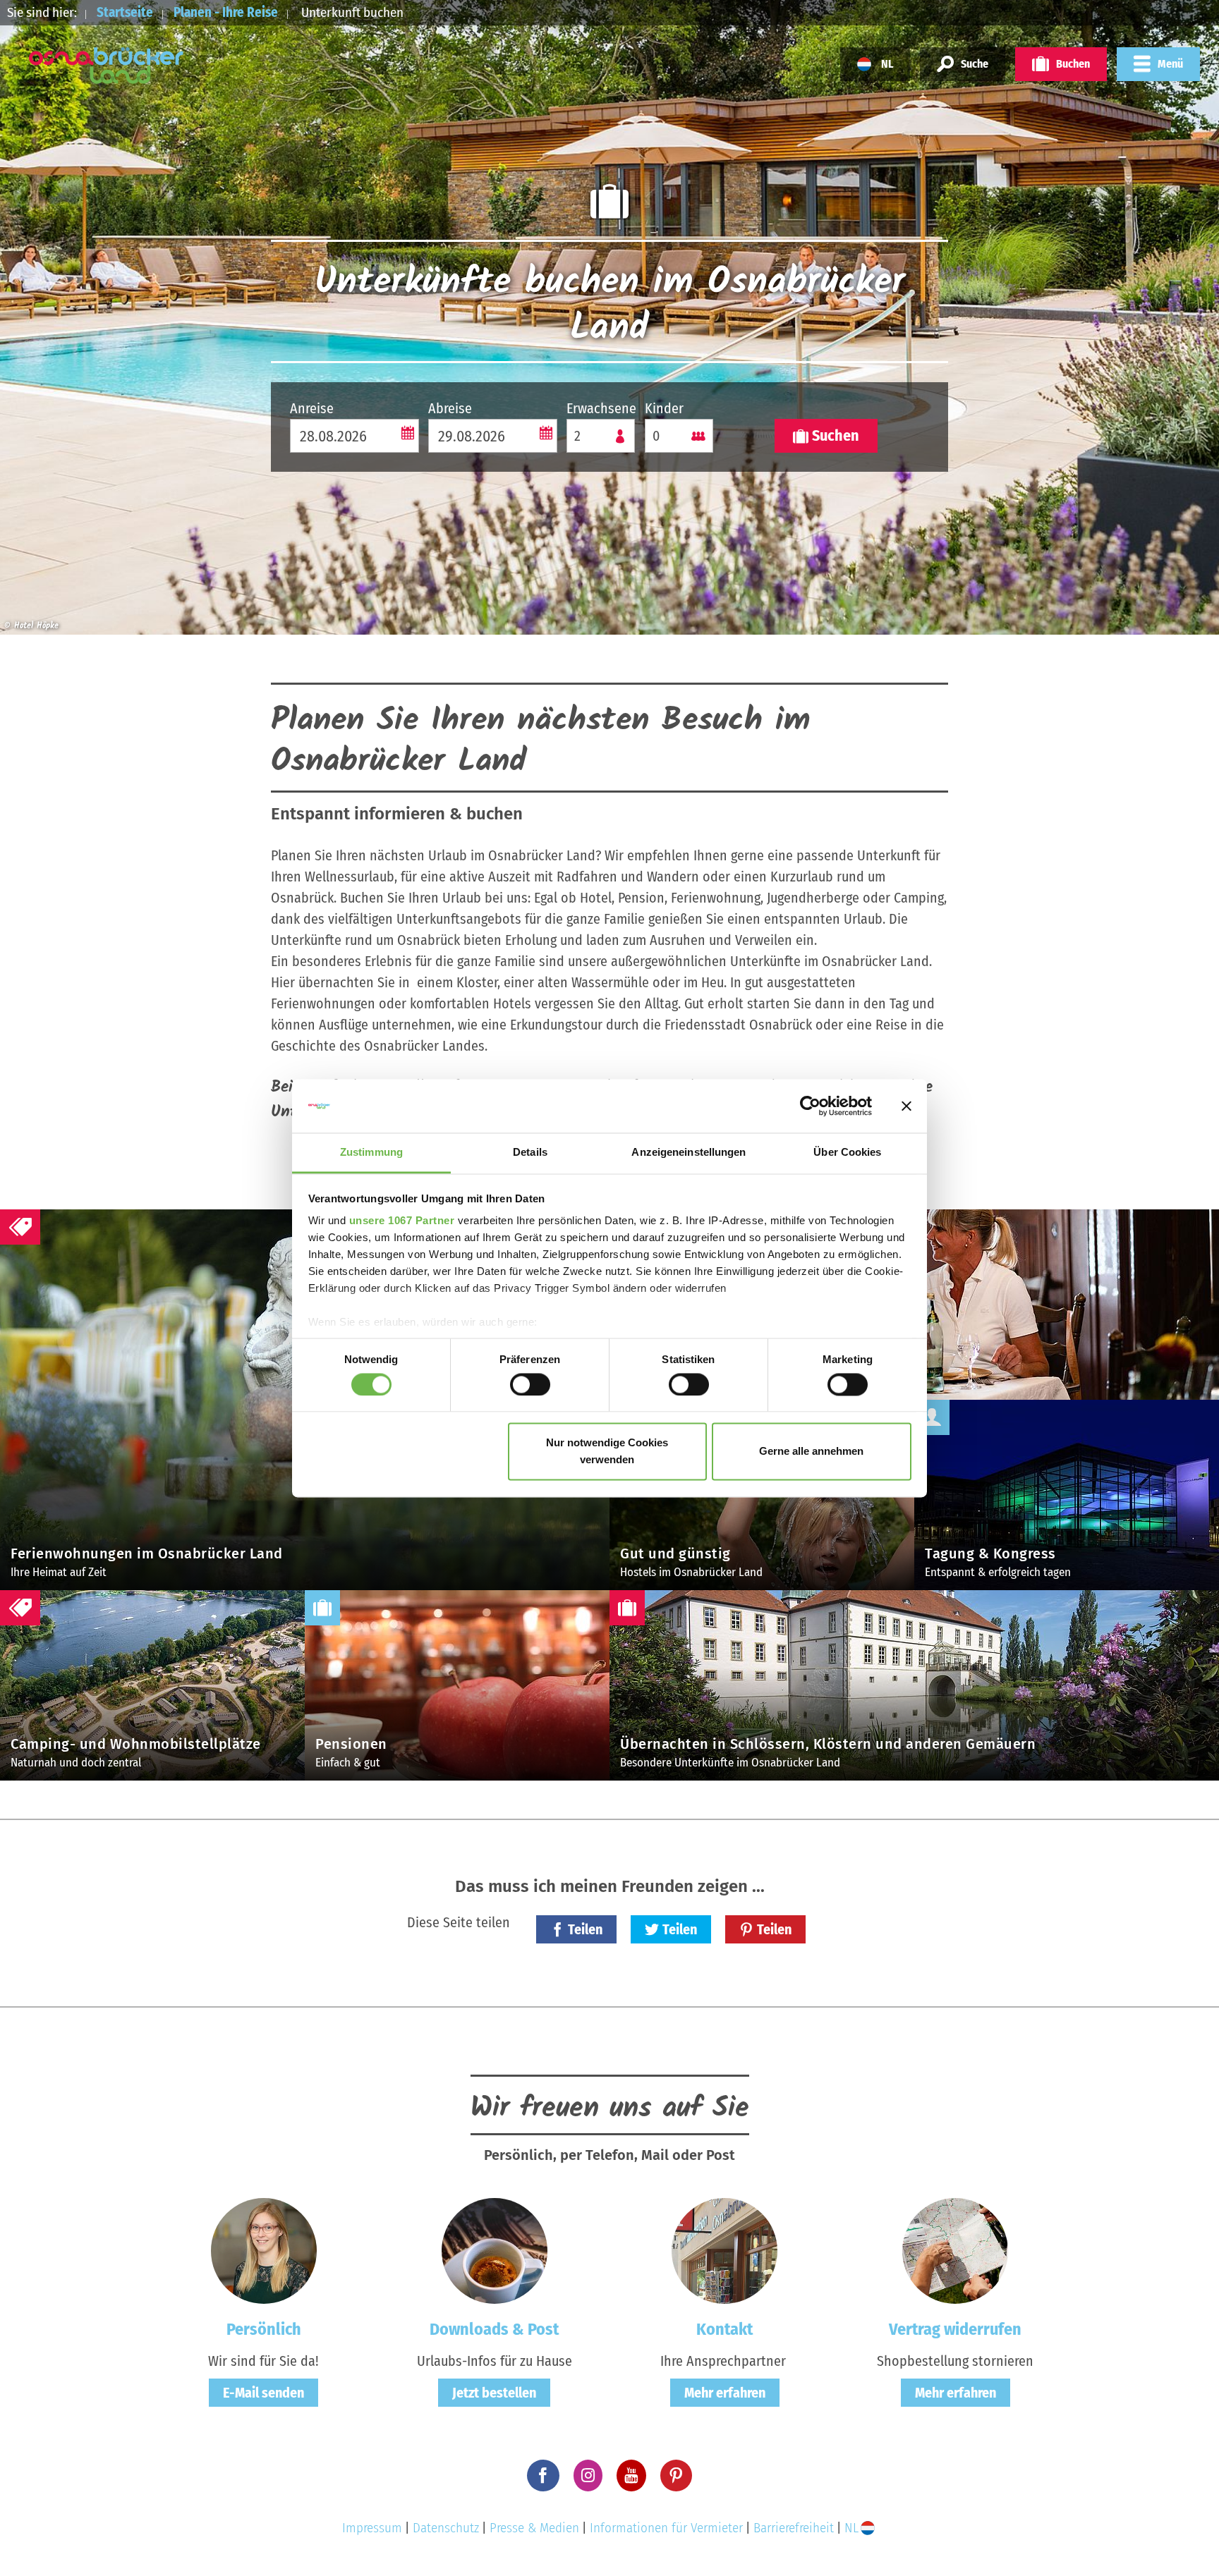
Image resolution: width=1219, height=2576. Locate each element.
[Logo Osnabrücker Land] (107, 66)
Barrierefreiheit (794, 2528)
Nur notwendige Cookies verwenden (607, 1452)
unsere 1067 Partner (402, 1221)
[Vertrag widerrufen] (955, 2250)
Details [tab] (530, 1153)
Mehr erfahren (725, 2393)
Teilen (585, 1929)
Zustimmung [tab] (371, 1153)
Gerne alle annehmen (811, 1452)
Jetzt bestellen (494, 2393)
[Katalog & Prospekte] (495, 2250)
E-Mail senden (263, 2393)
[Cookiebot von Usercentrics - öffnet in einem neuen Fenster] (810, 1106)
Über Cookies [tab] (847, 1153)
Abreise (450, 408)
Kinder (664, 408)
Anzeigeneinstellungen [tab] (689, 1153)
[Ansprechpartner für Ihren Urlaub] (724, 2250)
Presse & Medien (534, 2528)
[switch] (530, 1384)
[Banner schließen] (906, 1106)
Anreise (312, 408)
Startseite (125, 12)
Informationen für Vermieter (666, 2528)
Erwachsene (601, 408)
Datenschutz (446, 2528)
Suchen (836, 435)
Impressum (372, 2528)
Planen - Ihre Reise (226, 12)
